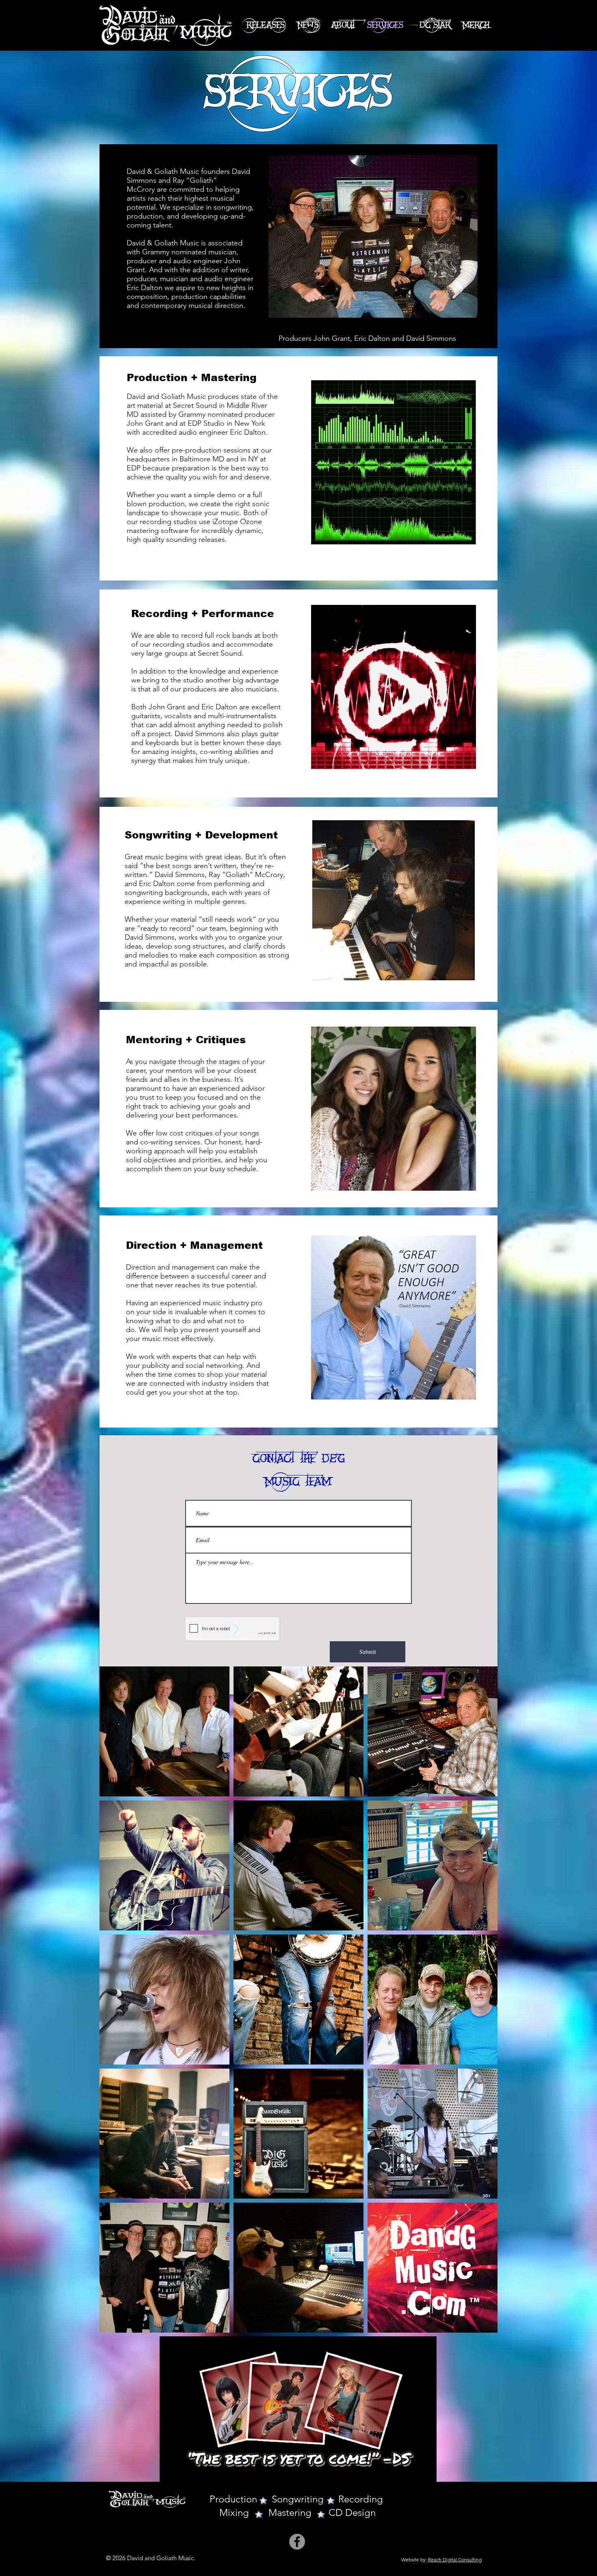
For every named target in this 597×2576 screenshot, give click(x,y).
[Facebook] (297, 2542)
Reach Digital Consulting (455, 2560)
